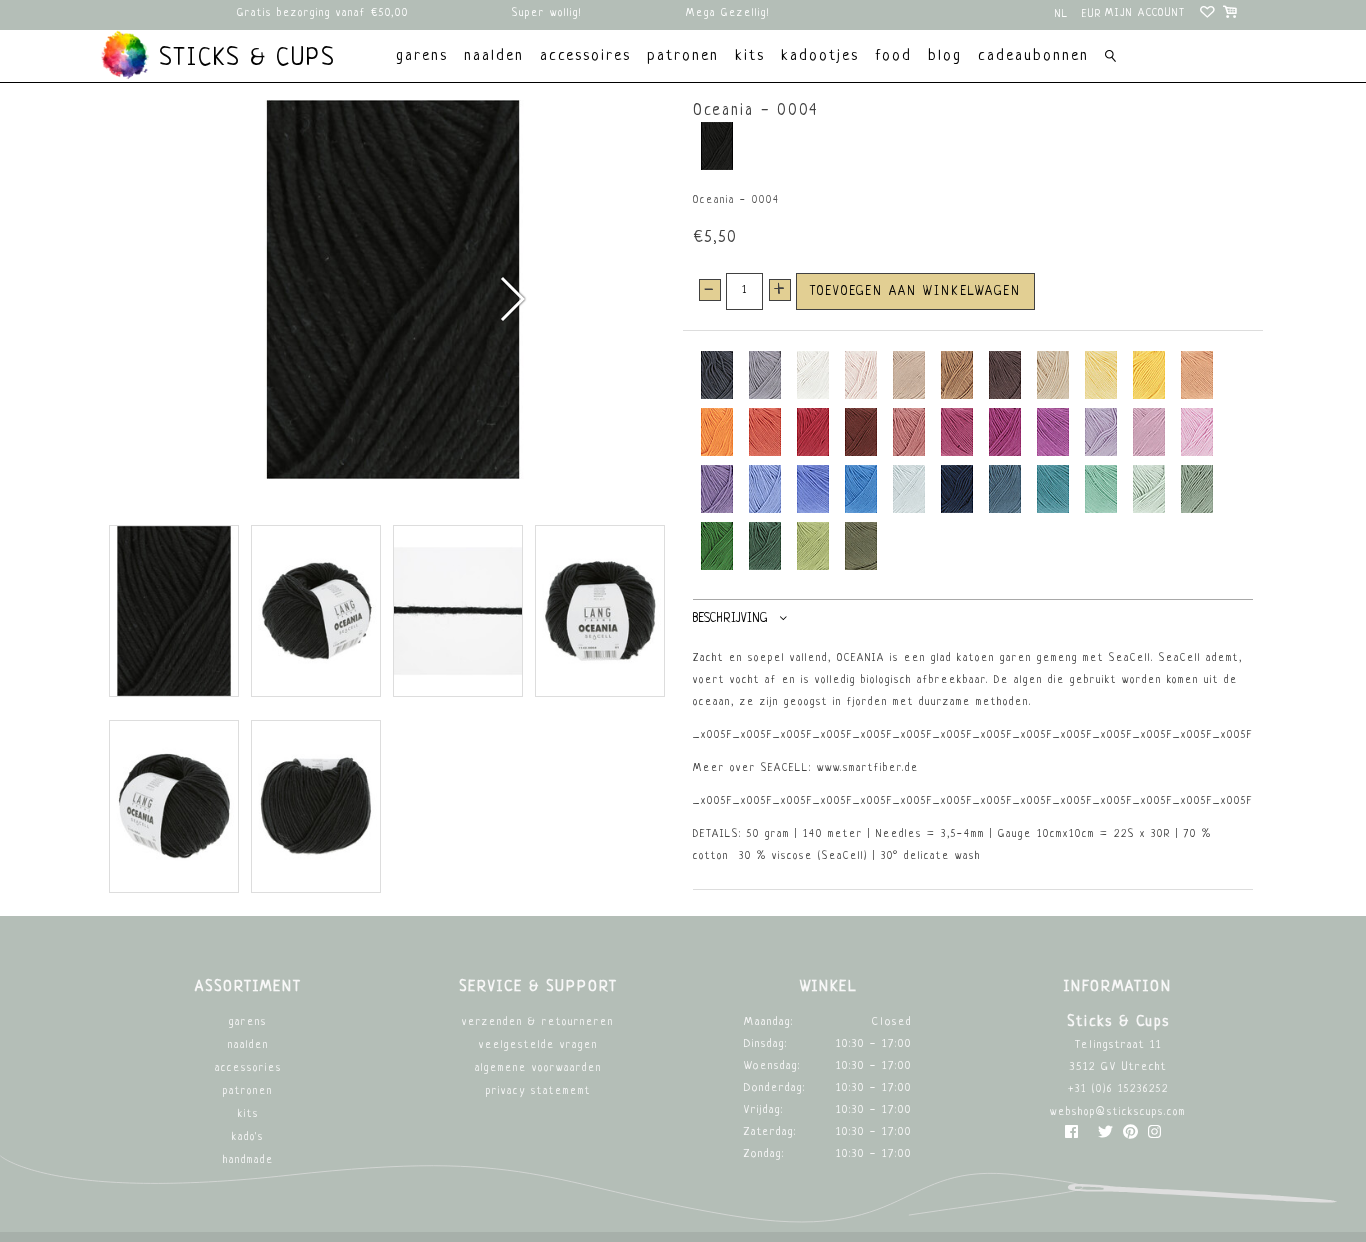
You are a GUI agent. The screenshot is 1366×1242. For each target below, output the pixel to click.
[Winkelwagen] (1231, 15)
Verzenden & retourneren (538, 1022)
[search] (1110, 58)
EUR (1092, 14)
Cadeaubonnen (1033, 56)
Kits (248, 1114)
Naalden (248, 1045)
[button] (511, 299)
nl (1062, 14)
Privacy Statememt (538, 1091)
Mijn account (1145, 13)
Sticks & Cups (243, 59)
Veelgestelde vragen (538, 1045)
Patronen (248, 1091)
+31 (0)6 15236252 (1118, 1089)
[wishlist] (1208, 15)
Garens (248, 1022)
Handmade (248, 1160)
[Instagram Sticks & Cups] (1154, 1136)
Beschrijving (730, 619)
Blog (945, 56)
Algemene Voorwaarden (538, 1068)
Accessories (248, 1068)
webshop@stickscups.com (1118, 1112)
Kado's (248, 1137)
